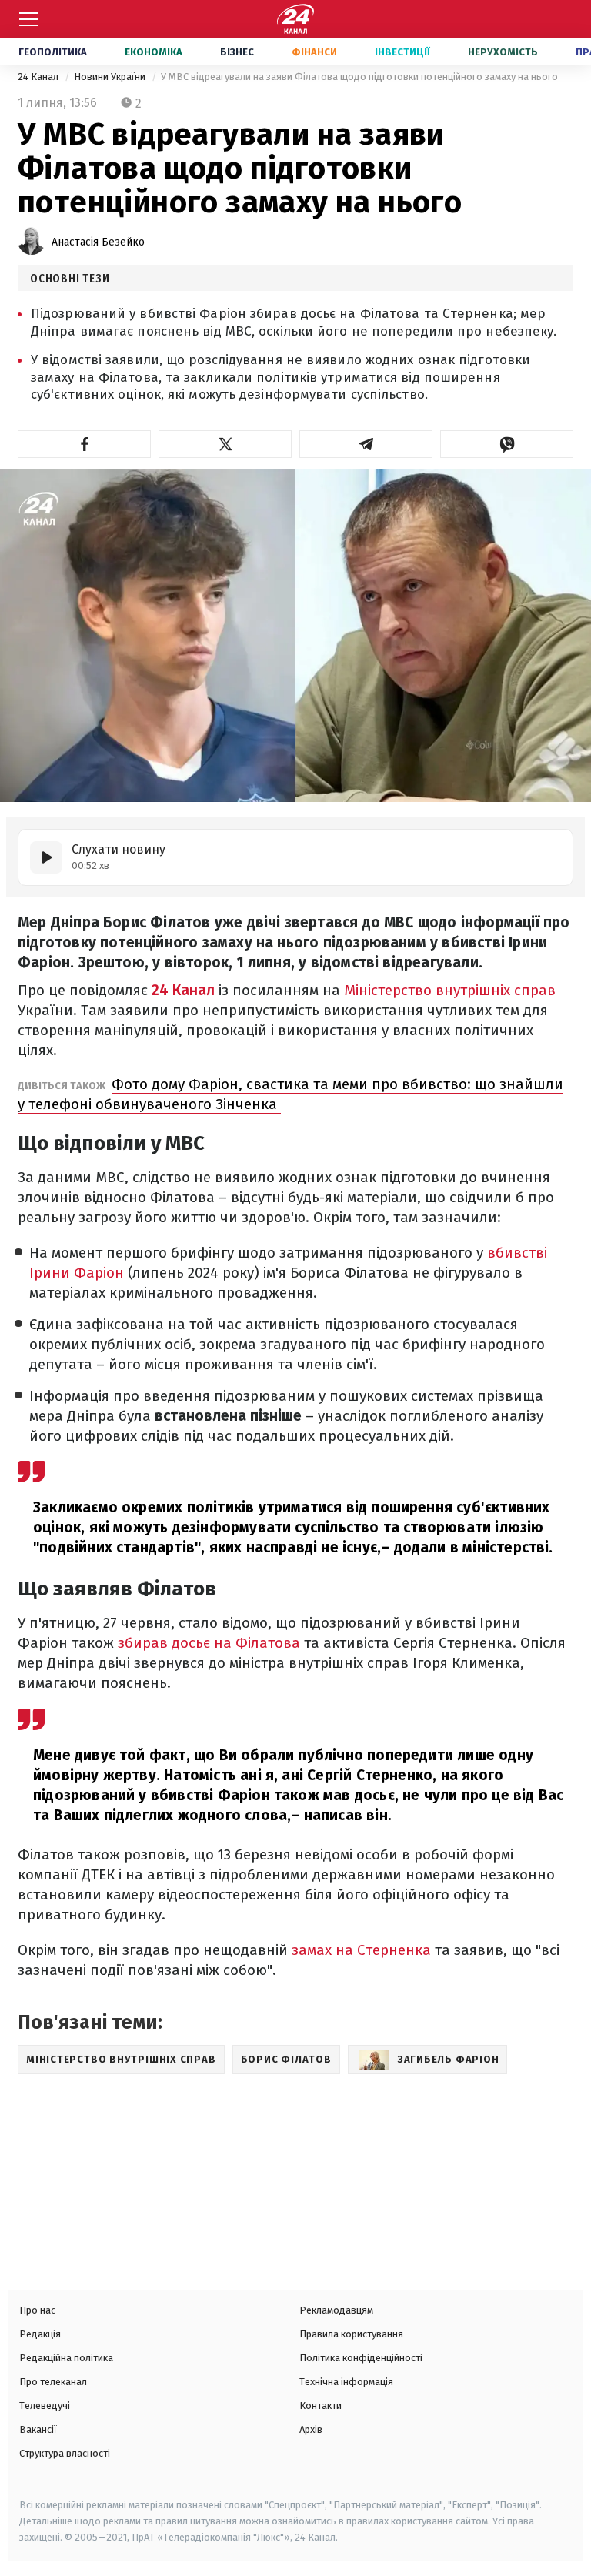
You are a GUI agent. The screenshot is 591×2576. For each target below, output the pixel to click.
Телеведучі (45, 2406)
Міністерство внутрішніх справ (450, 990)
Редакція (40, 2334)
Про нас (37, 2310)
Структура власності (65, 2453)
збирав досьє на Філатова (209, 1643)
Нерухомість (503, 52)
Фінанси (314, 52)
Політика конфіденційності (361, 2358)
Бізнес (237, 52)
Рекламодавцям (336, 2310)
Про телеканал (53, 2382)
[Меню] (28, 19)
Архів (311, 2429)
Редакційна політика (66, 2358)
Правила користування (351, 2334)
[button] (84, 444)
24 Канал (39, 77)
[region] (127, 2177)
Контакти (321, 2406)
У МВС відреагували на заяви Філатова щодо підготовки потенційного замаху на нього (359, 77)
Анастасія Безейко (98, 242)
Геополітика (53, 52)
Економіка (154, 52)
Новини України (111, 77)
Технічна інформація (346, 2382)
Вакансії (38, 2429)
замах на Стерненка (363, 1950)
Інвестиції (402, 52)
